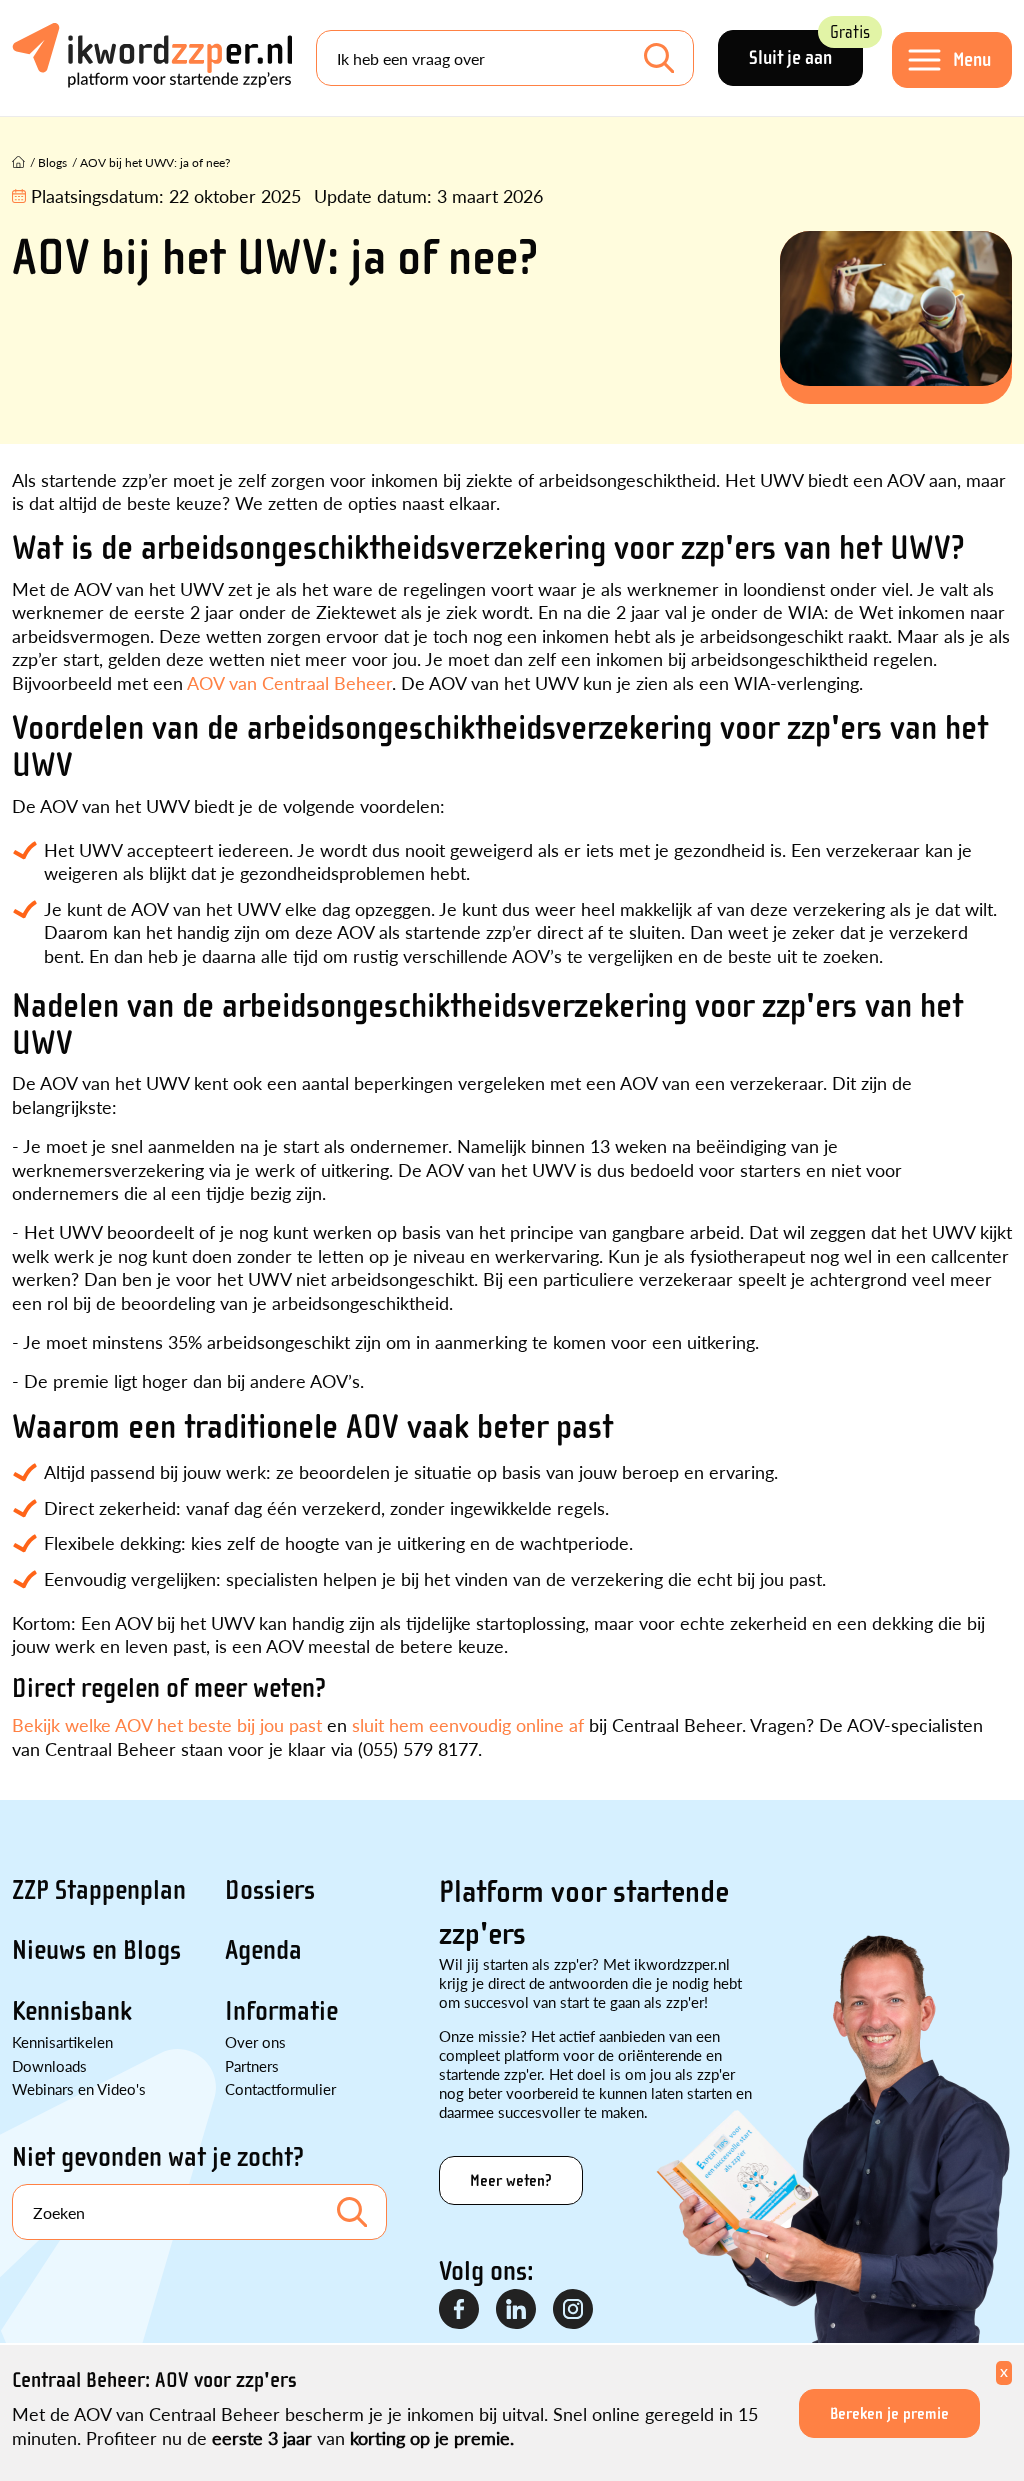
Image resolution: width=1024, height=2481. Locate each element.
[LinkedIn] (517, 2310)
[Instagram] (574, 2310)
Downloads (49, 2065)
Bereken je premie (889, 2413)
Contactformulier (280, 2088)
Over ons (255, 2041)
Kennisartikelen (62, 2041)
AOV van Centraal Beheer (289, 682)
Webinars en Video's (79, 2088)
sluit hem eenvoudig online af (468, 1724)
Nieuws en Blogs (96, 1950)
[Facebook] (460, 2310)
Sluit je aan (806, 49)
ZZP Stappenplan (99, 1890)
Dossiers (270, 1890)
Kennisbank (72, 2011)
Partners (252, 2065)
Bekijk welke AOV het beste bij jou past (167, 1724)
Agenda (263, 1950)
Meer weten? (511, 2180)
